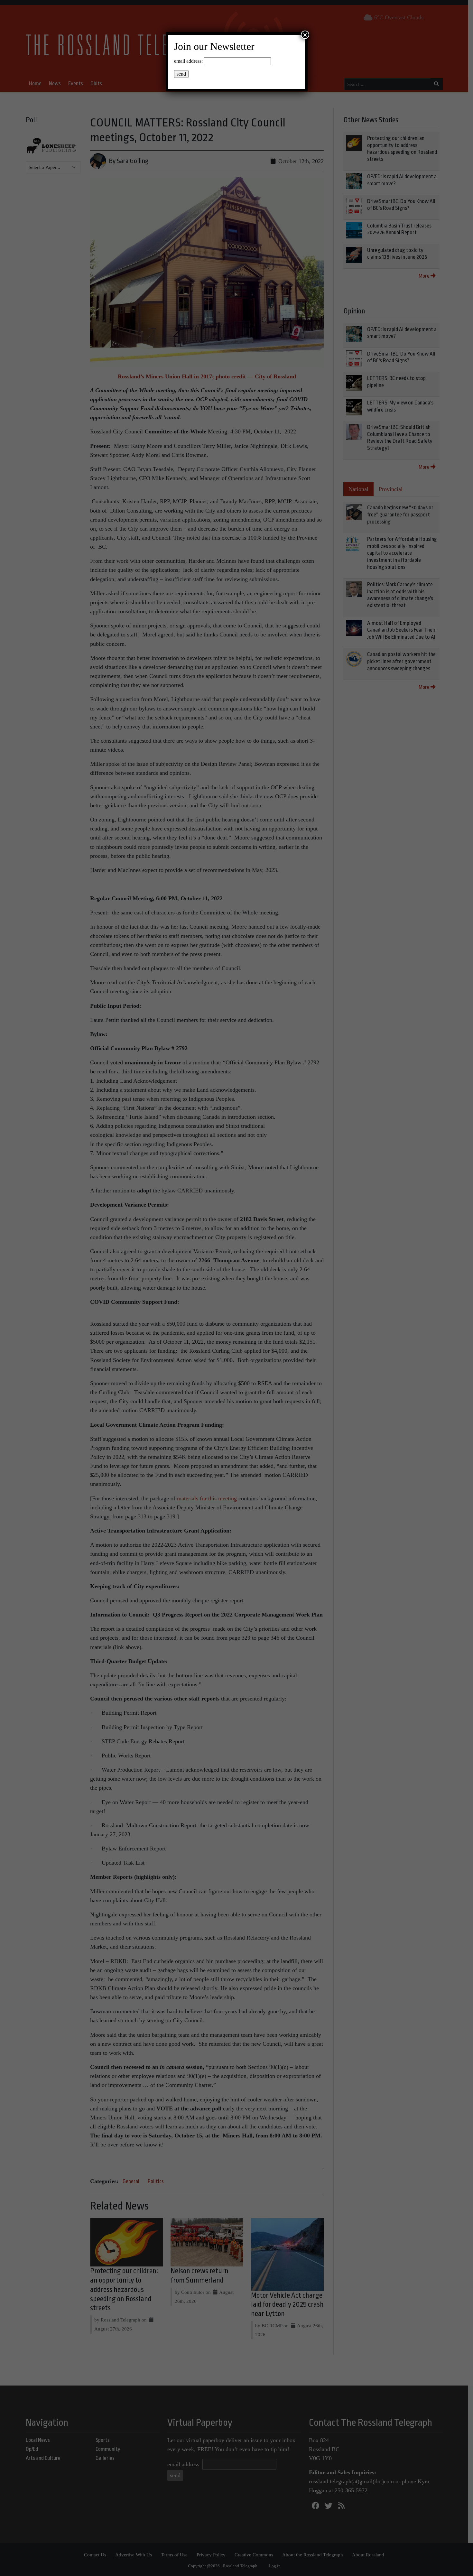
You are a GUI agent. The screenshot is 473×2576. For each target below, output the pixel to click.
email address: (188, 61)
